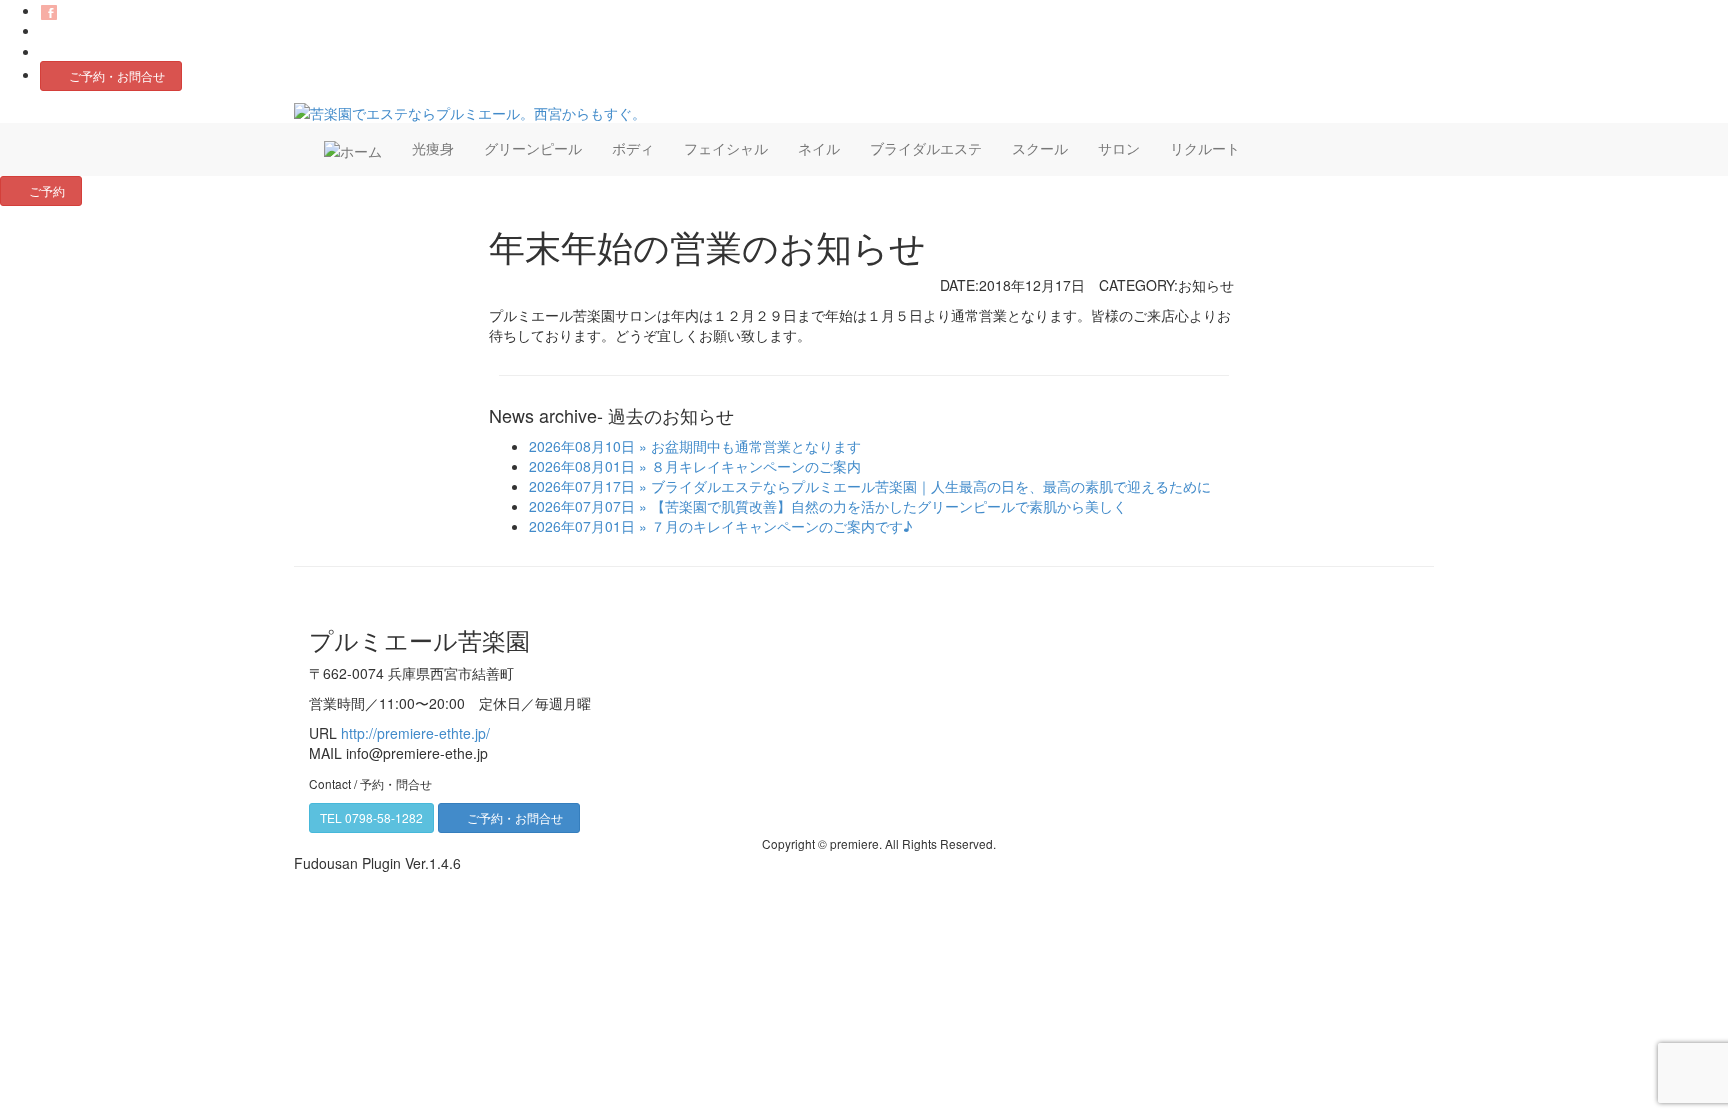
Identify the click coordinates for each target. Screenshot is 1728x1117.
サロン (1119, 148)
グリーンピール (533, 148)
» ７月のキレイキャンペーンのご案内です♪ (773, 526)
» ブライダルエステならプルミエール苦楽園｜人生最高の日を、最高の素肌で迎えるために (923, 486)
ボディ (633, 148)
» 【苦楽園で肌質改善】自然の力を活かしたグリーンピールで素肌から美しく (881, 506)
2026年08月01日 (582, 466)
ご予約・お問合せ (117, 75)
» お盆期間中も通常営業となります (748, 446)
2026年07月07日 (582, 506)
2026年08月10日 (582, 446)
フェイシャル (726, 148)
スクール (1040, 148)
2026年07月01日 (582, 526)
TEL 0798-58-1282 (371, 817)
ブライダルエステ (926, 148)
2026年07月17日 (582, 486)
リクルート (1205, 148)
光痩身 (433, 148)
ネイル (819, 148)
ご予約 (47, 190)
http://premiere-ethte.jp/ (415, 733)
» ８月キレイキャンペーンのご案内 (748, 466)
